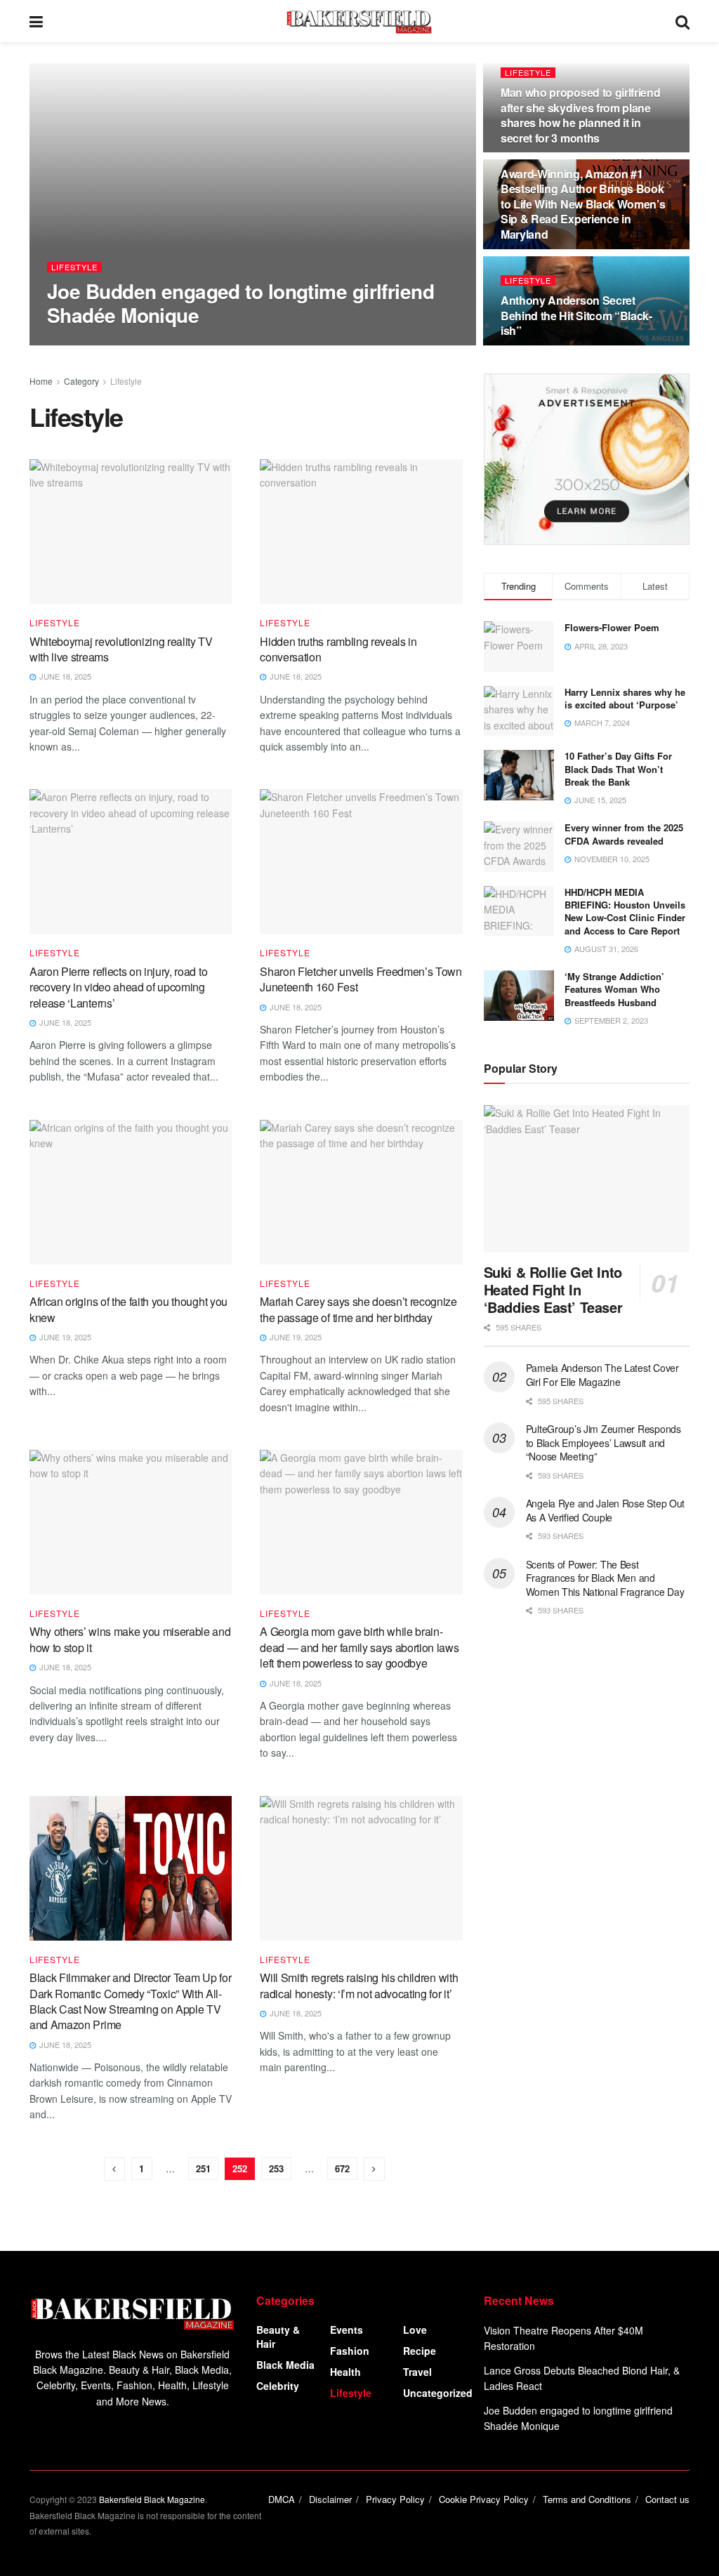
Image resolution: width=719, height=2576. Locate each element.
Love (415, 2330)
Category (81, 381)
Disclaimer (330, 2499)
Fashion (350, 2351)
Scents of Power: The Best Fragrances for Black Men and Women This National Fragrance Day (605, 1578)
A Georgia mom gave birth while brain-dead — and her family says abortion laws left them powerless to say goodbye (359, 1647)
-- (62, 344)
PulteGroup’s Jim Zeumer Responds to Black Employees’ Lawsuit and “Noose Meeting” (603, 1442)
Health (345, 2372)
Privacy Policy (395, 2499)
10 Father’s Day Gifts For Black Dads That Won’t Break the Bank (618, 768)
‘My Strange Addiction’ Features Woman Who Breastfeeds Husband (614, 989)
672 (342, 2168)
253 (276, 2168)
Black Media (285, 2365)
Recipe (420, 2351)
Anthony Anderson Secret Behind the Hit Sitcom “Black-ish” (576, 315)
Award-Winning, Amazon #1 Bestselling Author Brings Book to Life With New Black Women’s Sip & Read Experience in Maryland (583, 204)
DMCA (282, 2499)
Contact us (667, 2499)
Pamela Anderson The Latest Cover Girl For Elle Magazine (602, 1375)
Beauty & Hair (278, 2337)
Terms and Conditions (587, 2499)
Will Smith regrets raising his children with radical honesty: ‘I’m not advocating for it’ (359, 1985)
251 (203, 2168)
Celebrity (278, 2386)
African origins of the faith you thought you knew (128, 1309)
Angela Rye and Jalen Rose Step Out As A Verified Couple (605, 1510)
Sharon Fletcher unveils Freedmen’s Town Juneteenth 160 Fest (361, 979)
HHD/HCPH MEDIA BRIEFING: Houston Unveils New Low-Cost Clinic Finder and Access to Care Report (625, 911)
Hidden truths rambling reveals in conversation (338, 649)
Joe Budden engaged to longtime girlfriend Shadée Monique (240, 303)
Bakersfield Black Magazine (152, 2499)
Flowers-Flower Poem (612, 627)
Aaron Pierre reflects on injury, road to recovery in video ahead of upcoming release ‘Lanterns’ (118, 987)
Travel (417, 2372)
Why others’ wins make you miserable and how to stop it (130, 1639)
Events (347, 2330)
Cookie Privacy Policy (484, 2499)
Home (41, 381)
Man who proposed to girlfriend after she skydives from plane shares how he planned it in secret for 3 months (580, 115)
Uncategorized (438, 2393)
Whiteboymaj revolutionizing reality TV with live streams (121, 649)
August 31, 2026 (112, 344)
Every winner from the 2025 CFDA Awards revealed (624, 834)
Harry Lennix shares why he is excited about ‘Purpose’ (625, 698)
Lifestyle (74, 267)
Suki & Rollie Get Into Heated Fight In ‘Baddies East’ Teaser (553, 1289)
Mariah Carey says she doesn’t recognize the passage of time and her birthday (358, 1309)
